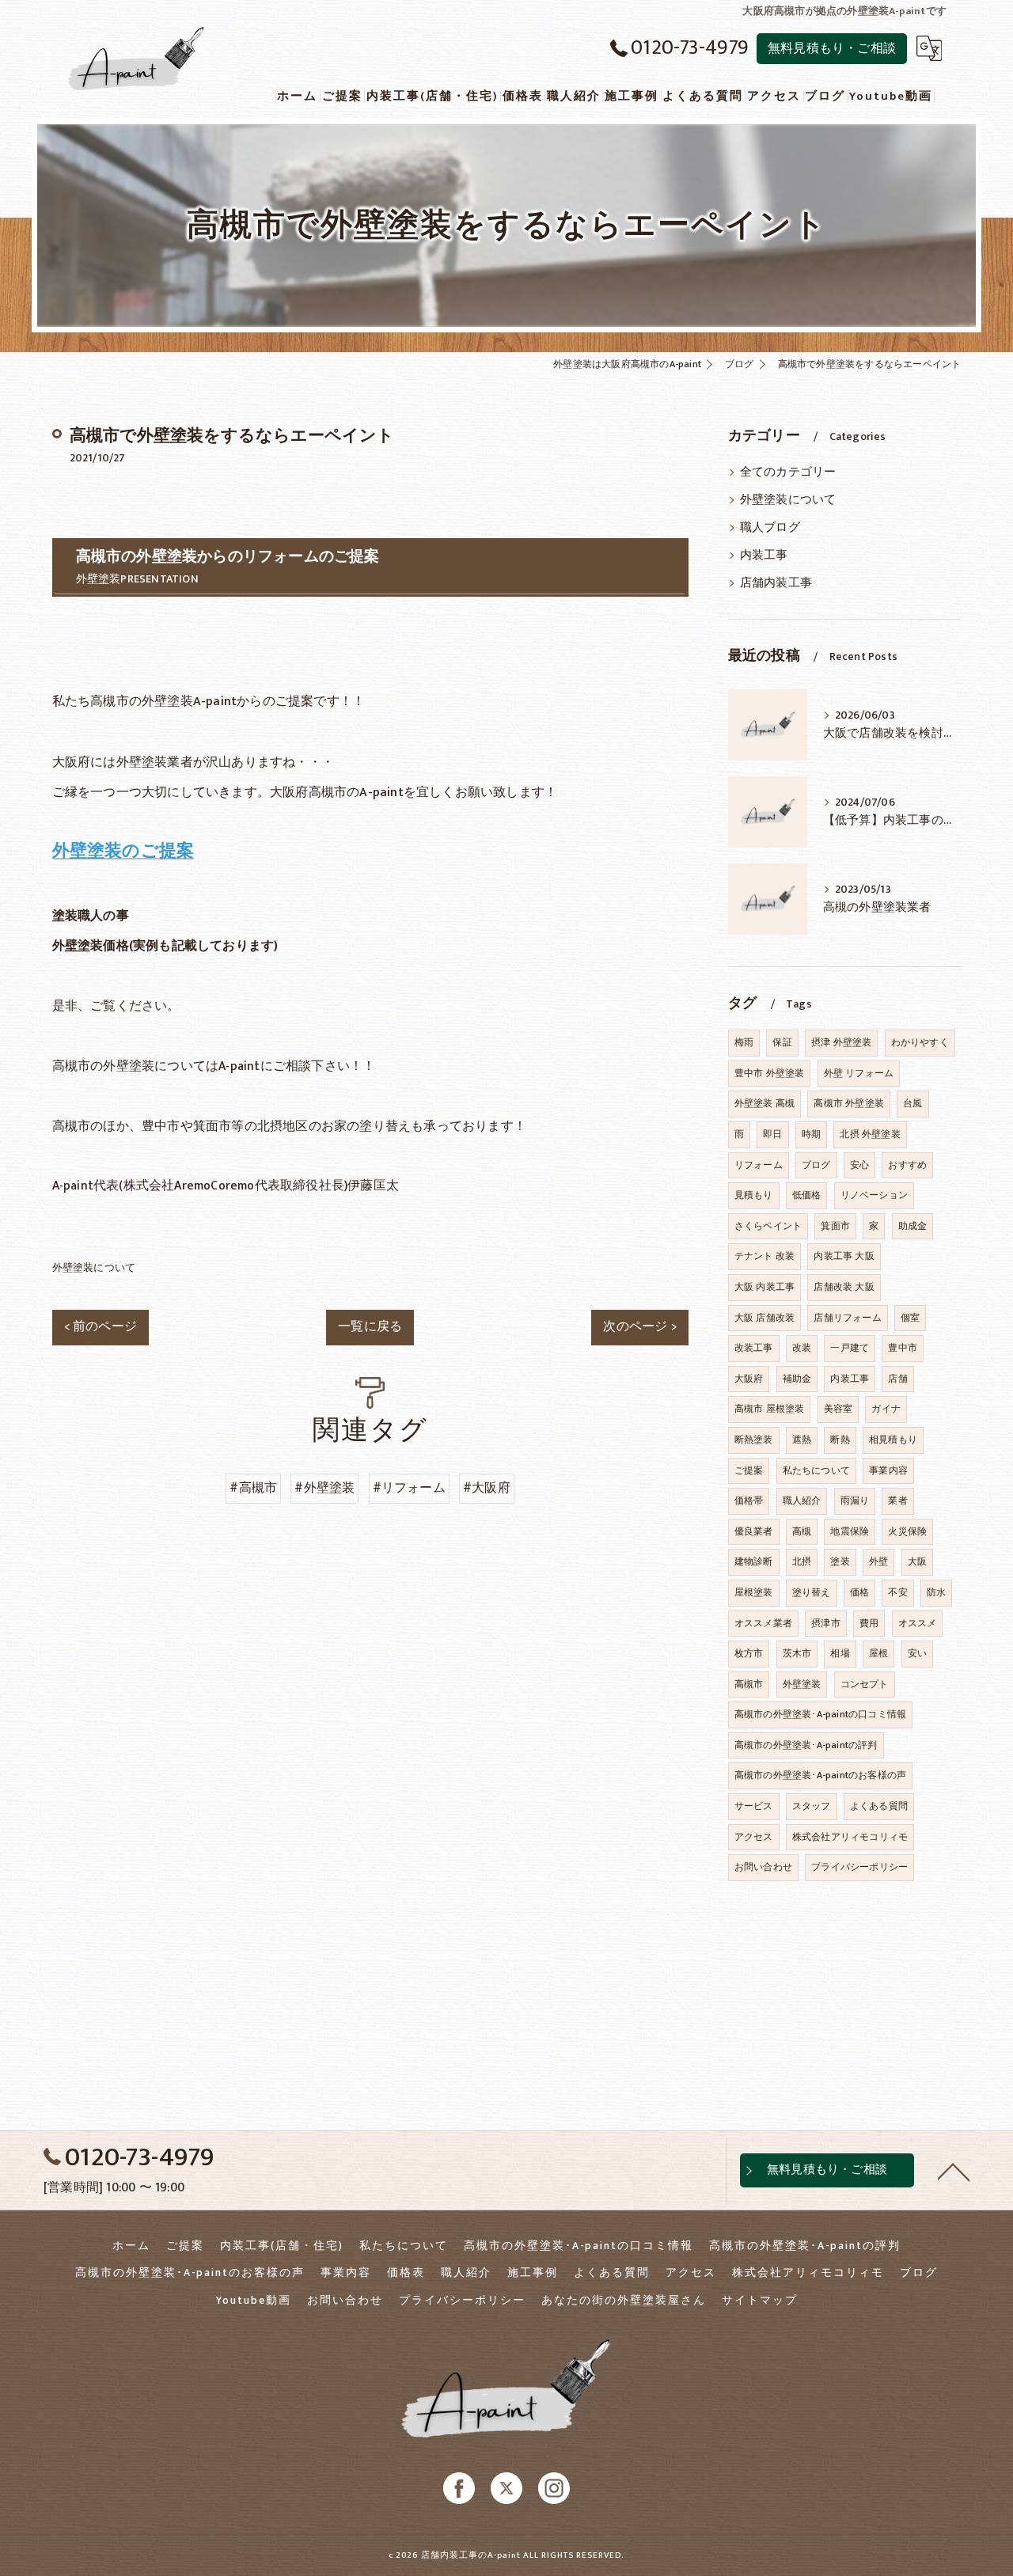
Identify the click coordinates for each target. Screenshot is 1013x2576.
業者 (897, 1500)
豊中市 (903, 1348)
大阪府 (749, 1379)
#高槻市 (253, 1488)
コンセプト (865, 1684)
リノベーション (874, 1195)
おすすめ (907, 1165)
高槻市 (749, 1684)
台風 (912, 1103)
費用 (869, 1623)
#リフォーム (409, 1488)
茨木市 (797, 1653)
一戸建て (850, 1348)
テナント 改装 (764, 1256)
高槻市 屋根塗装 (770, 1409)
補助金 (797, 1379)
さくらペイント (768, 1226)
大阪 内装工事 (764, 1287)
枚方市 (749, 1653)
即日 (772, 1134)
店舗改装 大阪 (844, 1287)
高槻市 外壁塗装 (849, 1103)
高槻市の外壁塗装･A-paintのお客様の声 (820, 1775)
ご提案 (749, 1470)
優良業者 (754, 1531)
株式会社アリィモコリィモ (850, 1837)
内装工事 (764, 556)
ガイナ (886, 1409)
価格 (859, 1592)
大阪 (917, 1561)
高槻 (802, 1531)
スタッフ (812, 1806)
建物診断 (754, 1561)
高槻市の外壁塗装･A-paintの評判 (806, 1745)
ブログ (816, 1165)
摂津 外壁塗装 (841, 1042)
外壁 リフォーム (859, 1073)
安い (917, 1653)
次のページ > (639, 1326)
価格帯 (749, 1500)
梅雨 (744, 1042)
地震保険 (850, 1531)
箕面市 (835, 1226)
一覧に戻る (370, 1326)
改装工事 (754, 1348)
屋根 (878, 1653)
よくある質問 (879, 1806)
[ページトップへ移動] (954, 2171)
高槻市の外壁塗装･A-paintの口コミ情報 (820, 1714)
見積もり (754, 1195)
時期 (811, 1134)
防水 (936, 1592)
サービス (754, 1806)
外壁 (878, 1561)
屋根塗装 (754, 1592)
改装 (802, 1348)
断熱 (840, 1440)
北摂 (802, 1561)
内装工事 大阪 (844, 1256)
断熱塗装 (754, 1440)
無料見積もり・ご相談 (832, 48)
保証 (782, 1042)
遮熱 (802, 1440)
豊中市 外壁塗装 (770, 1073)
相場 (840, 1653)
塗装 (840, 1561)
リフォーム (759, 1165)
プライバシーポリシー (859, 1867)
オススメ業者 (763, 1623)
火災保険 (907, 1531)
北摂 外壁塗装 (870, 1134)
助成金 (913, 1226)
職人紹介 (802, 1500)
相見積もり (893, 1440)
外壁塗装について (94, 1268)
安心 (859, 1165)
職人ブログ (770, 528)
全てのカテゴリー (788, 472)
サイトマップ (760, 2301)
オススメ (918, 1623)
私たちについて (816, 1470)
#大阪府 (487, 1488)
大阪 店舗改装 (764, 1318)
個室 (910, 1318)
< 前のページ (101, 1326)
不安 (897, 1592)
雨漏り (855, 1500)
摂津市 (826, 1623)
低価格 (807, 1195)
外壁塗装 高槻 (764, 1103)
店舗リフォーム (847, 1318)
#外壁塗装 (324, 1488)
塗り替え (812, 1592)
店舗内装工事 (776, 583)
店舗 (897, 1379)
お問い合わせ (763, 1867)
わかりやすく (920, 1042)
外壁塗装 (802, 1684)
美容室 (838, 1409)
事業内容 (888, 1470)
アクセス (754, 1837)
